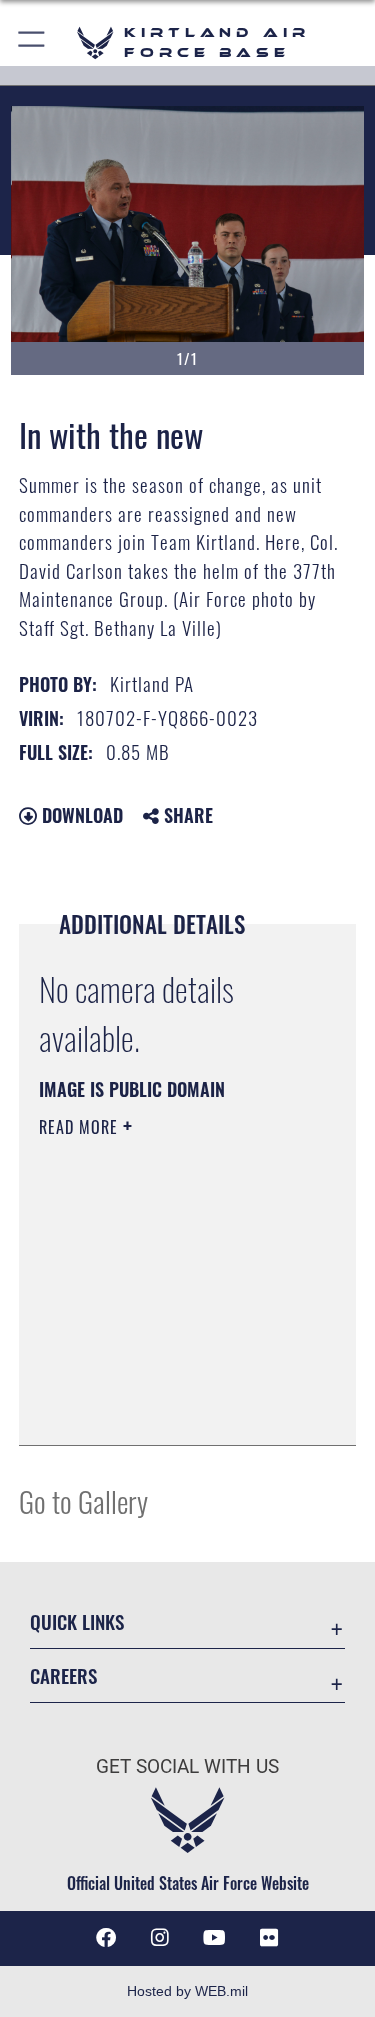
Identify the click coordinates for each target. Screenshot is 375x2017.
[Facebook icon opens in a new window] (106, 1938)
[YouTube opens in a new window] (215, 1938)
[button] (32, 42)
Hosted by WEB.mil (187, 1991)
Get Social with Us (187, 1766)
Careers (63, 1675)
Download (80, 815)
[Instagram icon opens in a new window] (160, 1938)
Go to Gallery (83, 1500)
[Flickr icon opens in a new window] (269, 1938)
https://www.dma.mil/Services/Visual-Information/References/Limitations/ (160, 1380)
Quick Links (77, 1621)
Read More (81, 1127)
